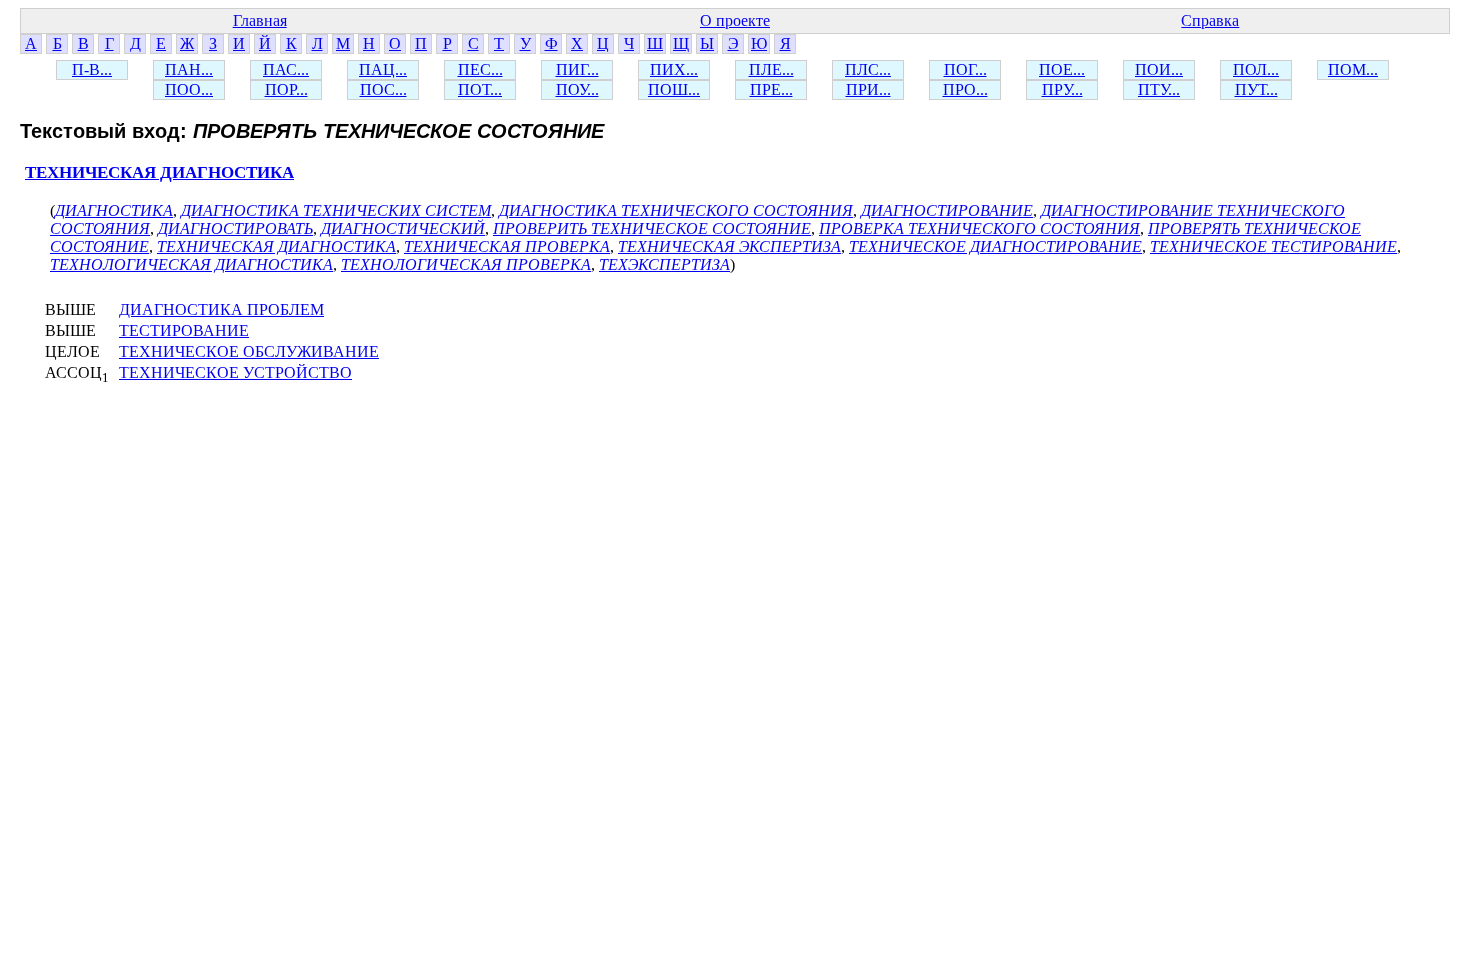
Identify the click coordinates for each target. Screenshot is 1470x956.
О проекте (735, 20)
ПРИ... (868, 89)
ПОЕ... (1062, 69)
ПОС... (383, 89)
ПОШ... (674, 89)
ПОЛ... (1256, 69)
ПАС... (286, 69)
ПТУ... (1159, 89)
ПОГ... (965, 69)
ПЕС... (480, 69)
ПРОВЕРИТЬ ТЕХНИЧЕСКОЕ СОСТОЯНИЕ (652, 228)
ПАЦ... (383, 69)
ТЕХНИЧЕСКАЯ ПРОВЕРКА (507, 246)
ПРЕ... (771, 89)
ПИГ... (577, 69)
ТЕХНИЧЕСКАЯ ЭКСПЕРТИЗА (729, 246)
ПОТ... (480, 89)
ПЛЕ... (771, 69)
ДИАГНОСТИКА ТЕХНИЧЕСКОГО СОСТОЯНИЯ (676, 210)
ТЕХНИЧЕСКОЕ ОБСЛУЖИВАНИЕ (249, 351)
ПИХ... (674, 69)
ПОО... (189, 89)
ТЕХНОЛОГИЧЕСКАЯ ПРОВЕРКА (466, 264)
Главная (260, 20)
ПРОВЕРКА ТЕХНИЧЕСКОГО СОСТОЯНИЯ (979, 228)
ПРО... (965, 89)
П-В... (92, 69)
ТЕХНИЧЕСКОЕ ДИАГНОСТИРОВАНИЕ (995, 246)
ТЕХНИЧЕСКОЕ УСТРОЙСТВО (235, 372)
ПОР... (286, 89)
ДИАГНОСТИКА (114, 210)
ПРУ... (1062, 89)
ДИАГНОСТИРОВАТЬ (235, 228)
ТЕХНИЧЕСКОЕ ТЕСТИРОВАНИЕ (1273, 246)
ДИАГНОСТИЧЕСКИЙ (403, 228)
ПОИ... (1159, 69)
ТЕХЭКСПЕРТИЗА (664, 264)
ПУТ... (1256, 89)
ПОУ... (577, 89)
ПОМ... (1353, 69)
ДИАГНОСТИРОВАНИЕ (947, 210)
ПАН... (189, 69)
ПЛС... (868, 69)
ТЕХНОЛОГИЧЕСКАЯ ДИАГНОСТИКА (191, 264)
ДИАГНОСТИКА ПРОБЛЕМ (221, 309)
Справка (1210, 20)
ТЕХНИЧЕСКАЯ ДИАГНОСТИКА (159, 172)
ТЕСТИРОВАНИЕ (184, 330)
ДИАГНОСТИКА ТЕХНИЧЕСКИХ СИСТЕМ (336, 210)
